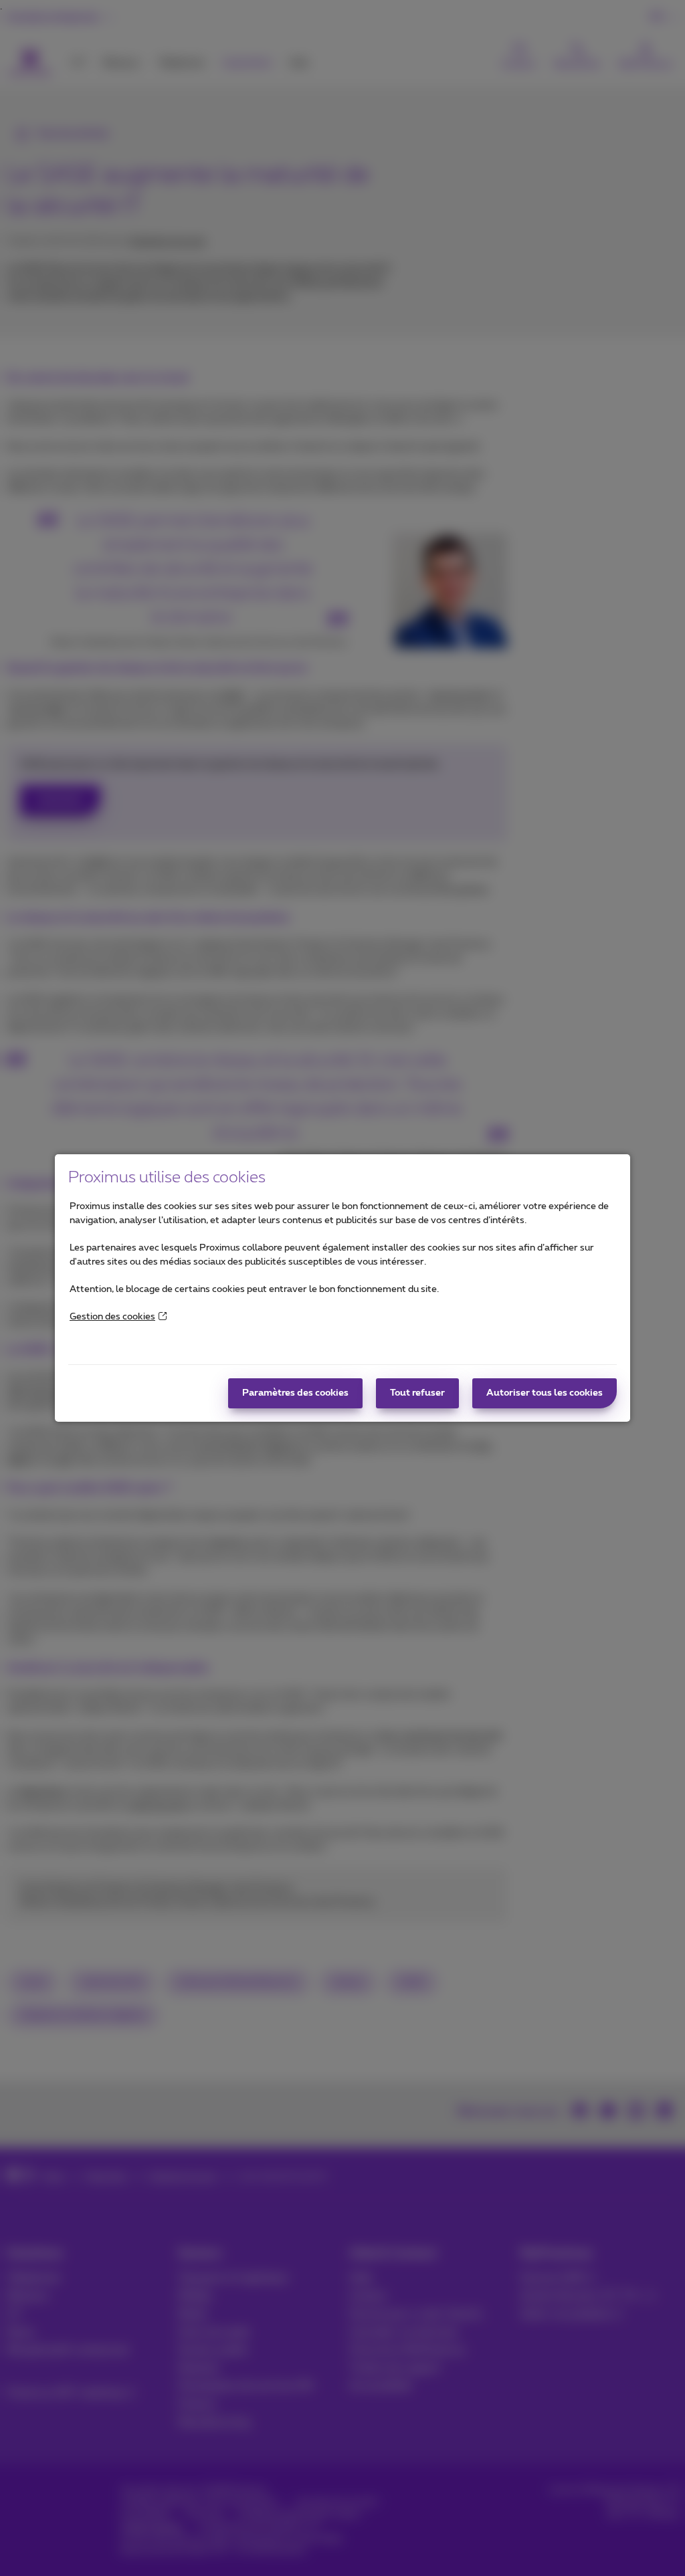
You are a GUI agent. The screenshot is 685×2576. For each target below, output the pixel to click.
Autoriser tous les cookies (545, 1393)
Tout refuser (417, 1393)
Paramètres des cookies (295, 1393)
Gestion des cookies (112, 1317)
